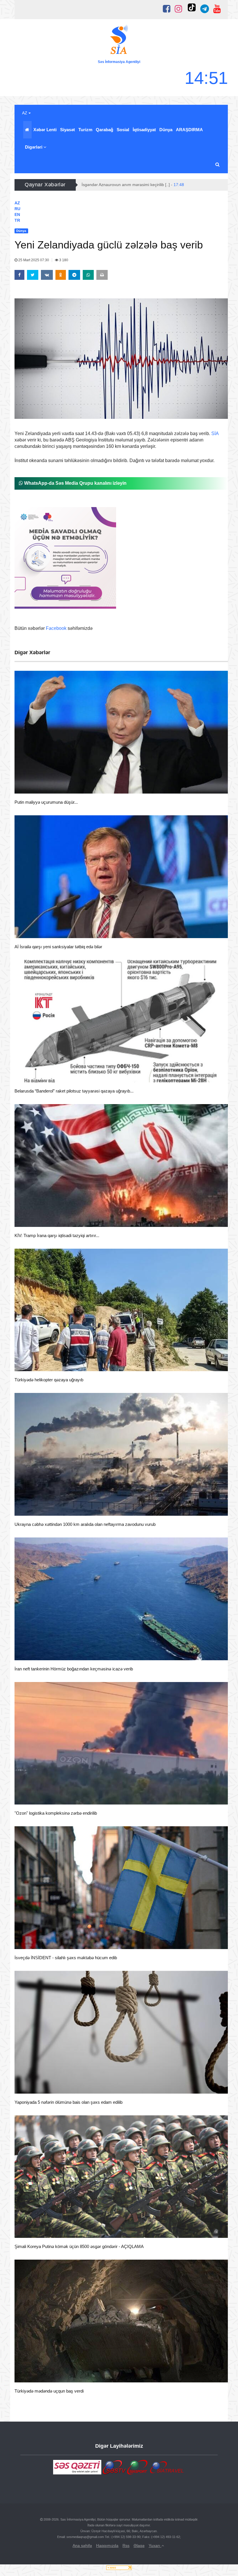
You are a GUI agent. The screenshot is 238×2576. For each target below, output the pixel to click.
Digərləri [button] (34, 147)
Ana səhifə (82, 2546)
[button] (218, 165)
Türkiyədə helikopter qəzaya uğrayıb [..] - (125, 185)
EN (17, 214)
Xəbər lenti (45, 130)
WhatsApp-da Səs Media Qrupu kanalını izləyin (75, 483)
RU (17, 209)
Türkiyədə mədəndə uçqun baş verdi (49, 2391)
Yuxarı (155, 2546)
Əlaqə (139, 2546)
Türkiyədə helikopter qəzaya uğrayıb (49, 1380)
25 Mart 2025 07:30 (34, 260)
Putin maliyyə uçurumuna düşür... (46, 802)
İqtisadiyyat (144, 130)
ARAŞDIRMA (189, 130)
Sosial (123, 130)
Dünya (166, 130)
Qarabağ (104, 130)
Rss (126, 2546)
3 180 (63, 260)
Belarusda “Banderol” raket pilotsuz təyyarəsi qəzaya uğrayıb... (74, 1091)
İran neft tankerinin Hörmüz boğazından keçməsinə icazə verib (74, 1669)
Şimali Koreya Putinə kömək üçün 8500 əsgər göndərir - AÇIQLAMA (79, 2246)
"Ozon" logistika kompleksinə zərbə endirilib (56, 1813)
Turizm (85, 130)
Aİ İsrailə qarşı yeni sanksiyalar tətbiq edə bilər (58, 947)
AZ (25, 113)
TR (17, 220)
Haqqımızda (107, 2546)
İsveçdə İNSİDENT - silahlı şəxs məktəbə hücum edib (66, 1958)
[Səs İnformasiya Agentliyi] (119, 41)
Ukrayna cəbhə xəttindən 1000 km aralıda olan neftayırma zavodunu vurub (85, 1524)
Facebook (56, 628)
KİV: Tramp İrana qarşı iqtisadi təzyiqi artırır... (57, 1235)
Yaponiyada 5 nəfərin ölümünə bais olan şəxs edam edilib (68, 2102)
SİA (215, 433)
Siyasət (67, 130)
